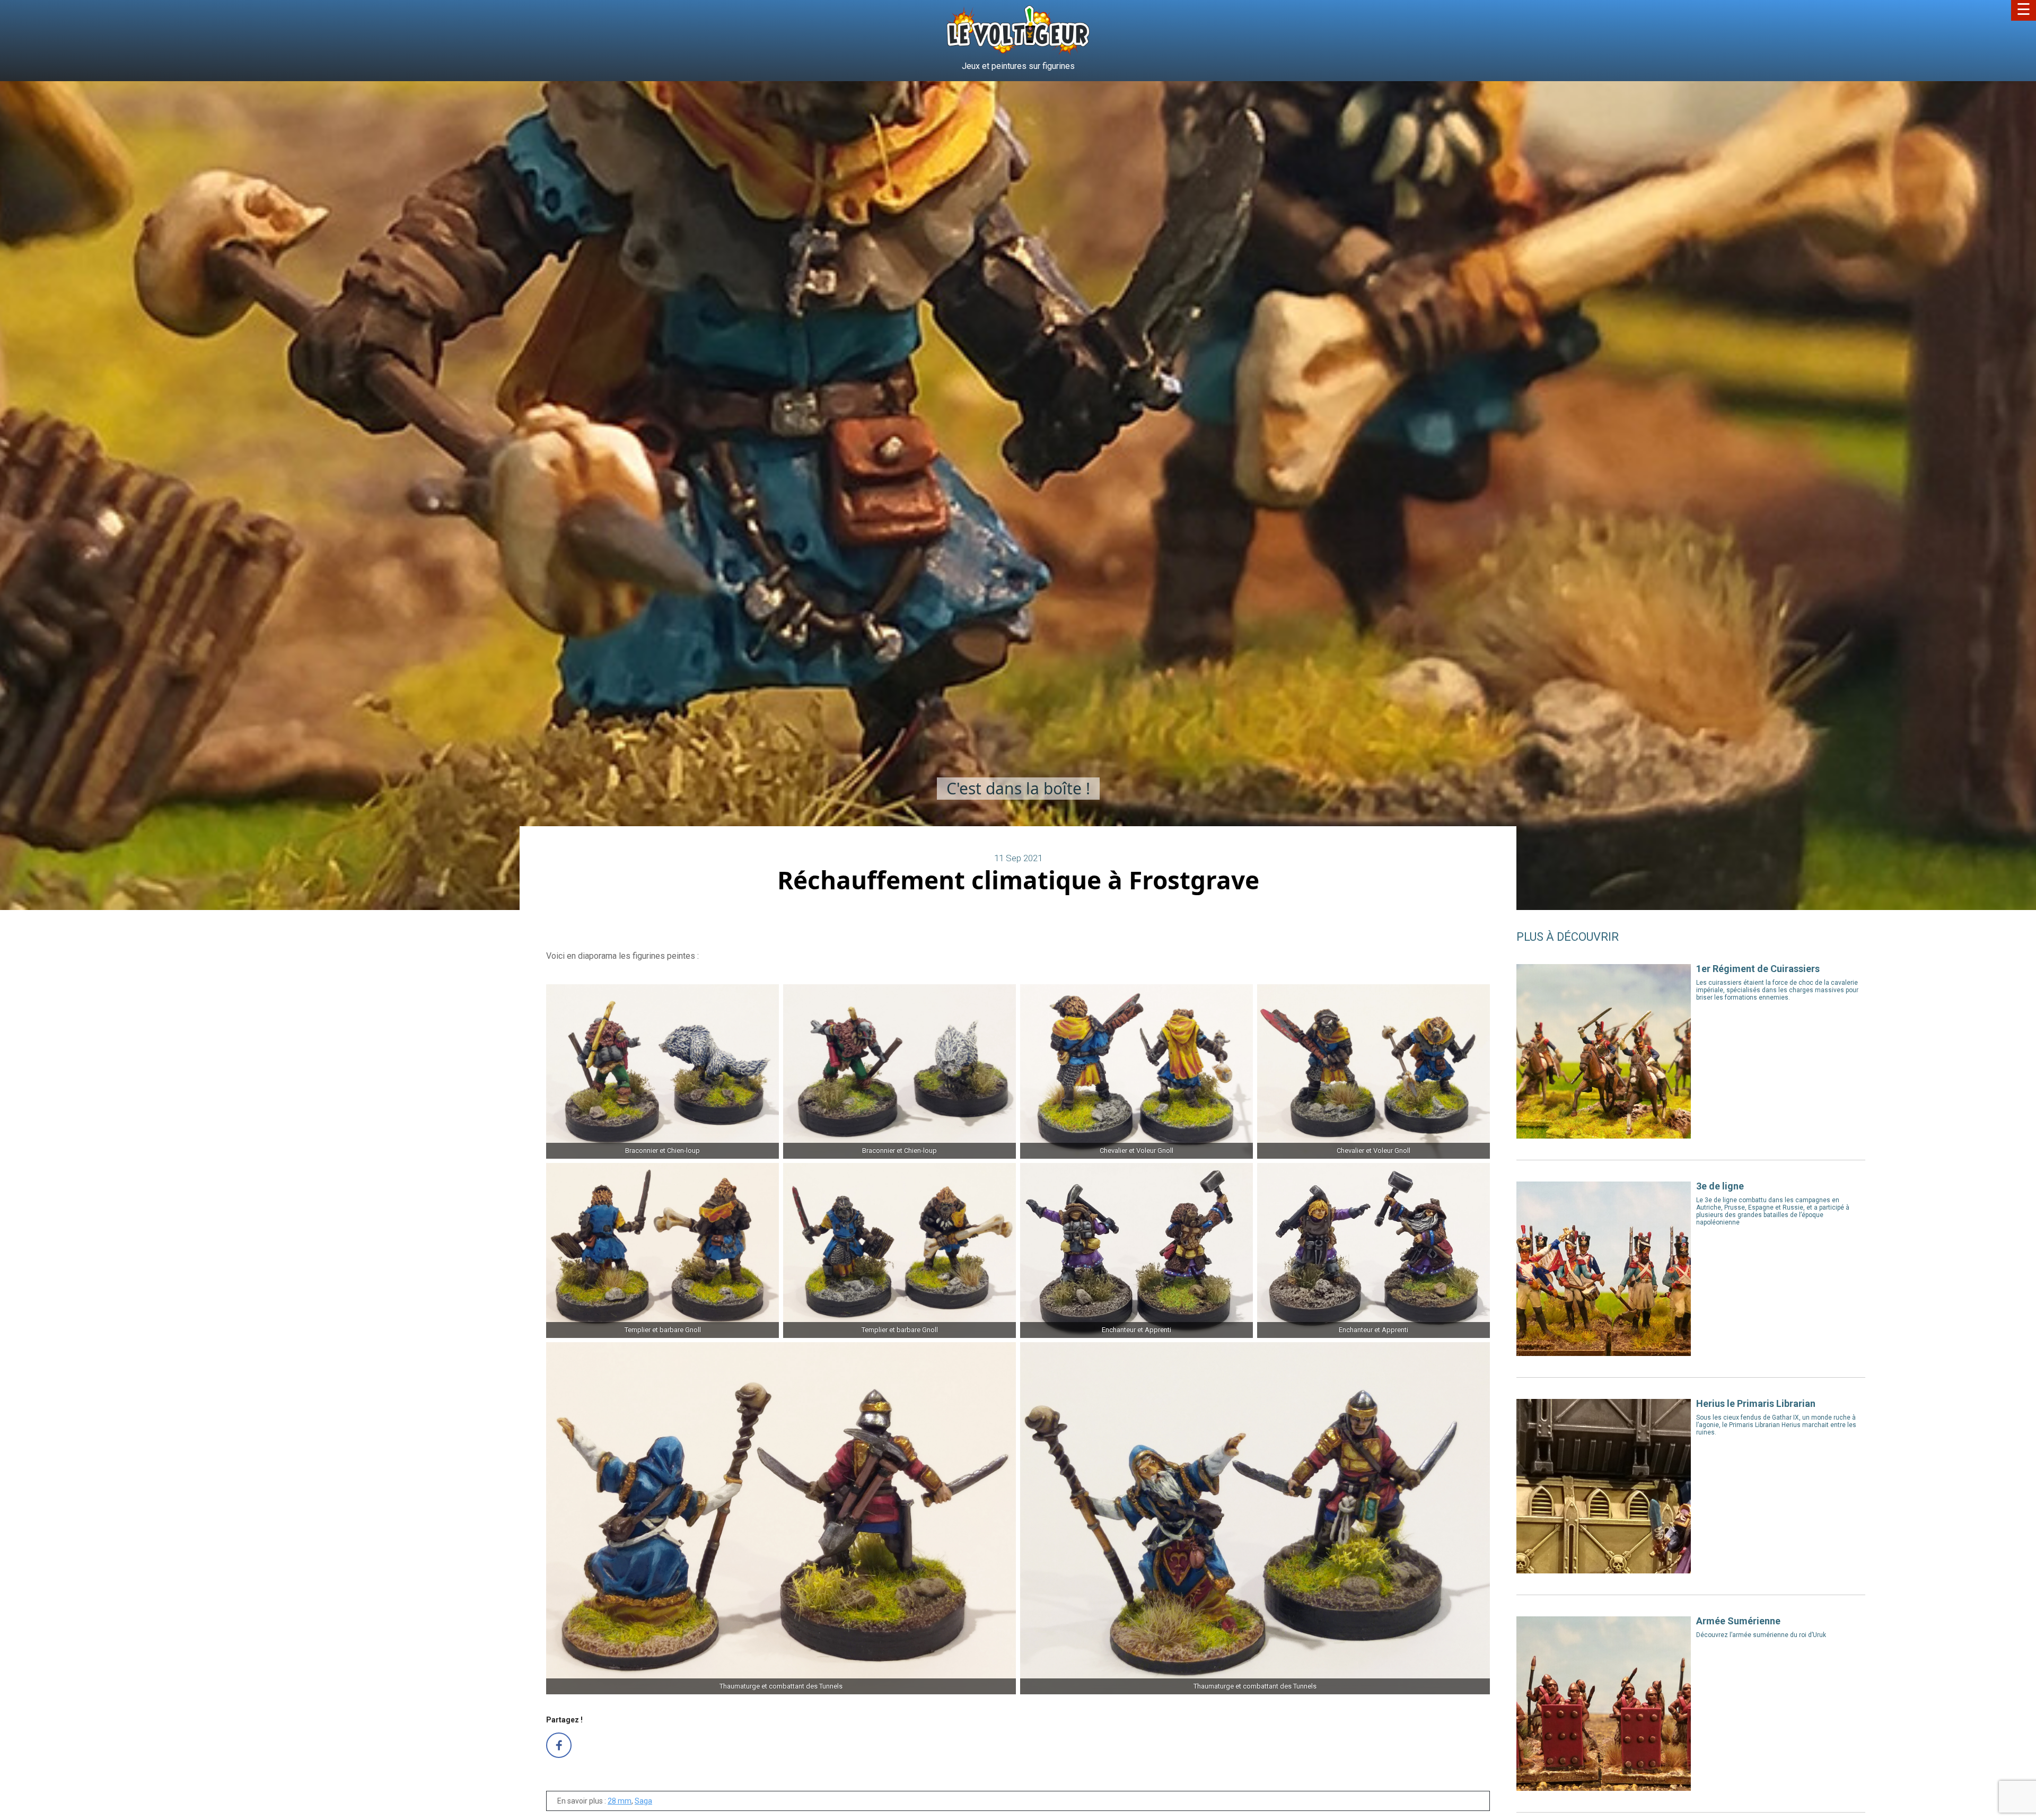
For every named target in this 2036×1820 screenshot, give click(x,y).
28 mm (620, 1801)
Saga (643, 1801)
